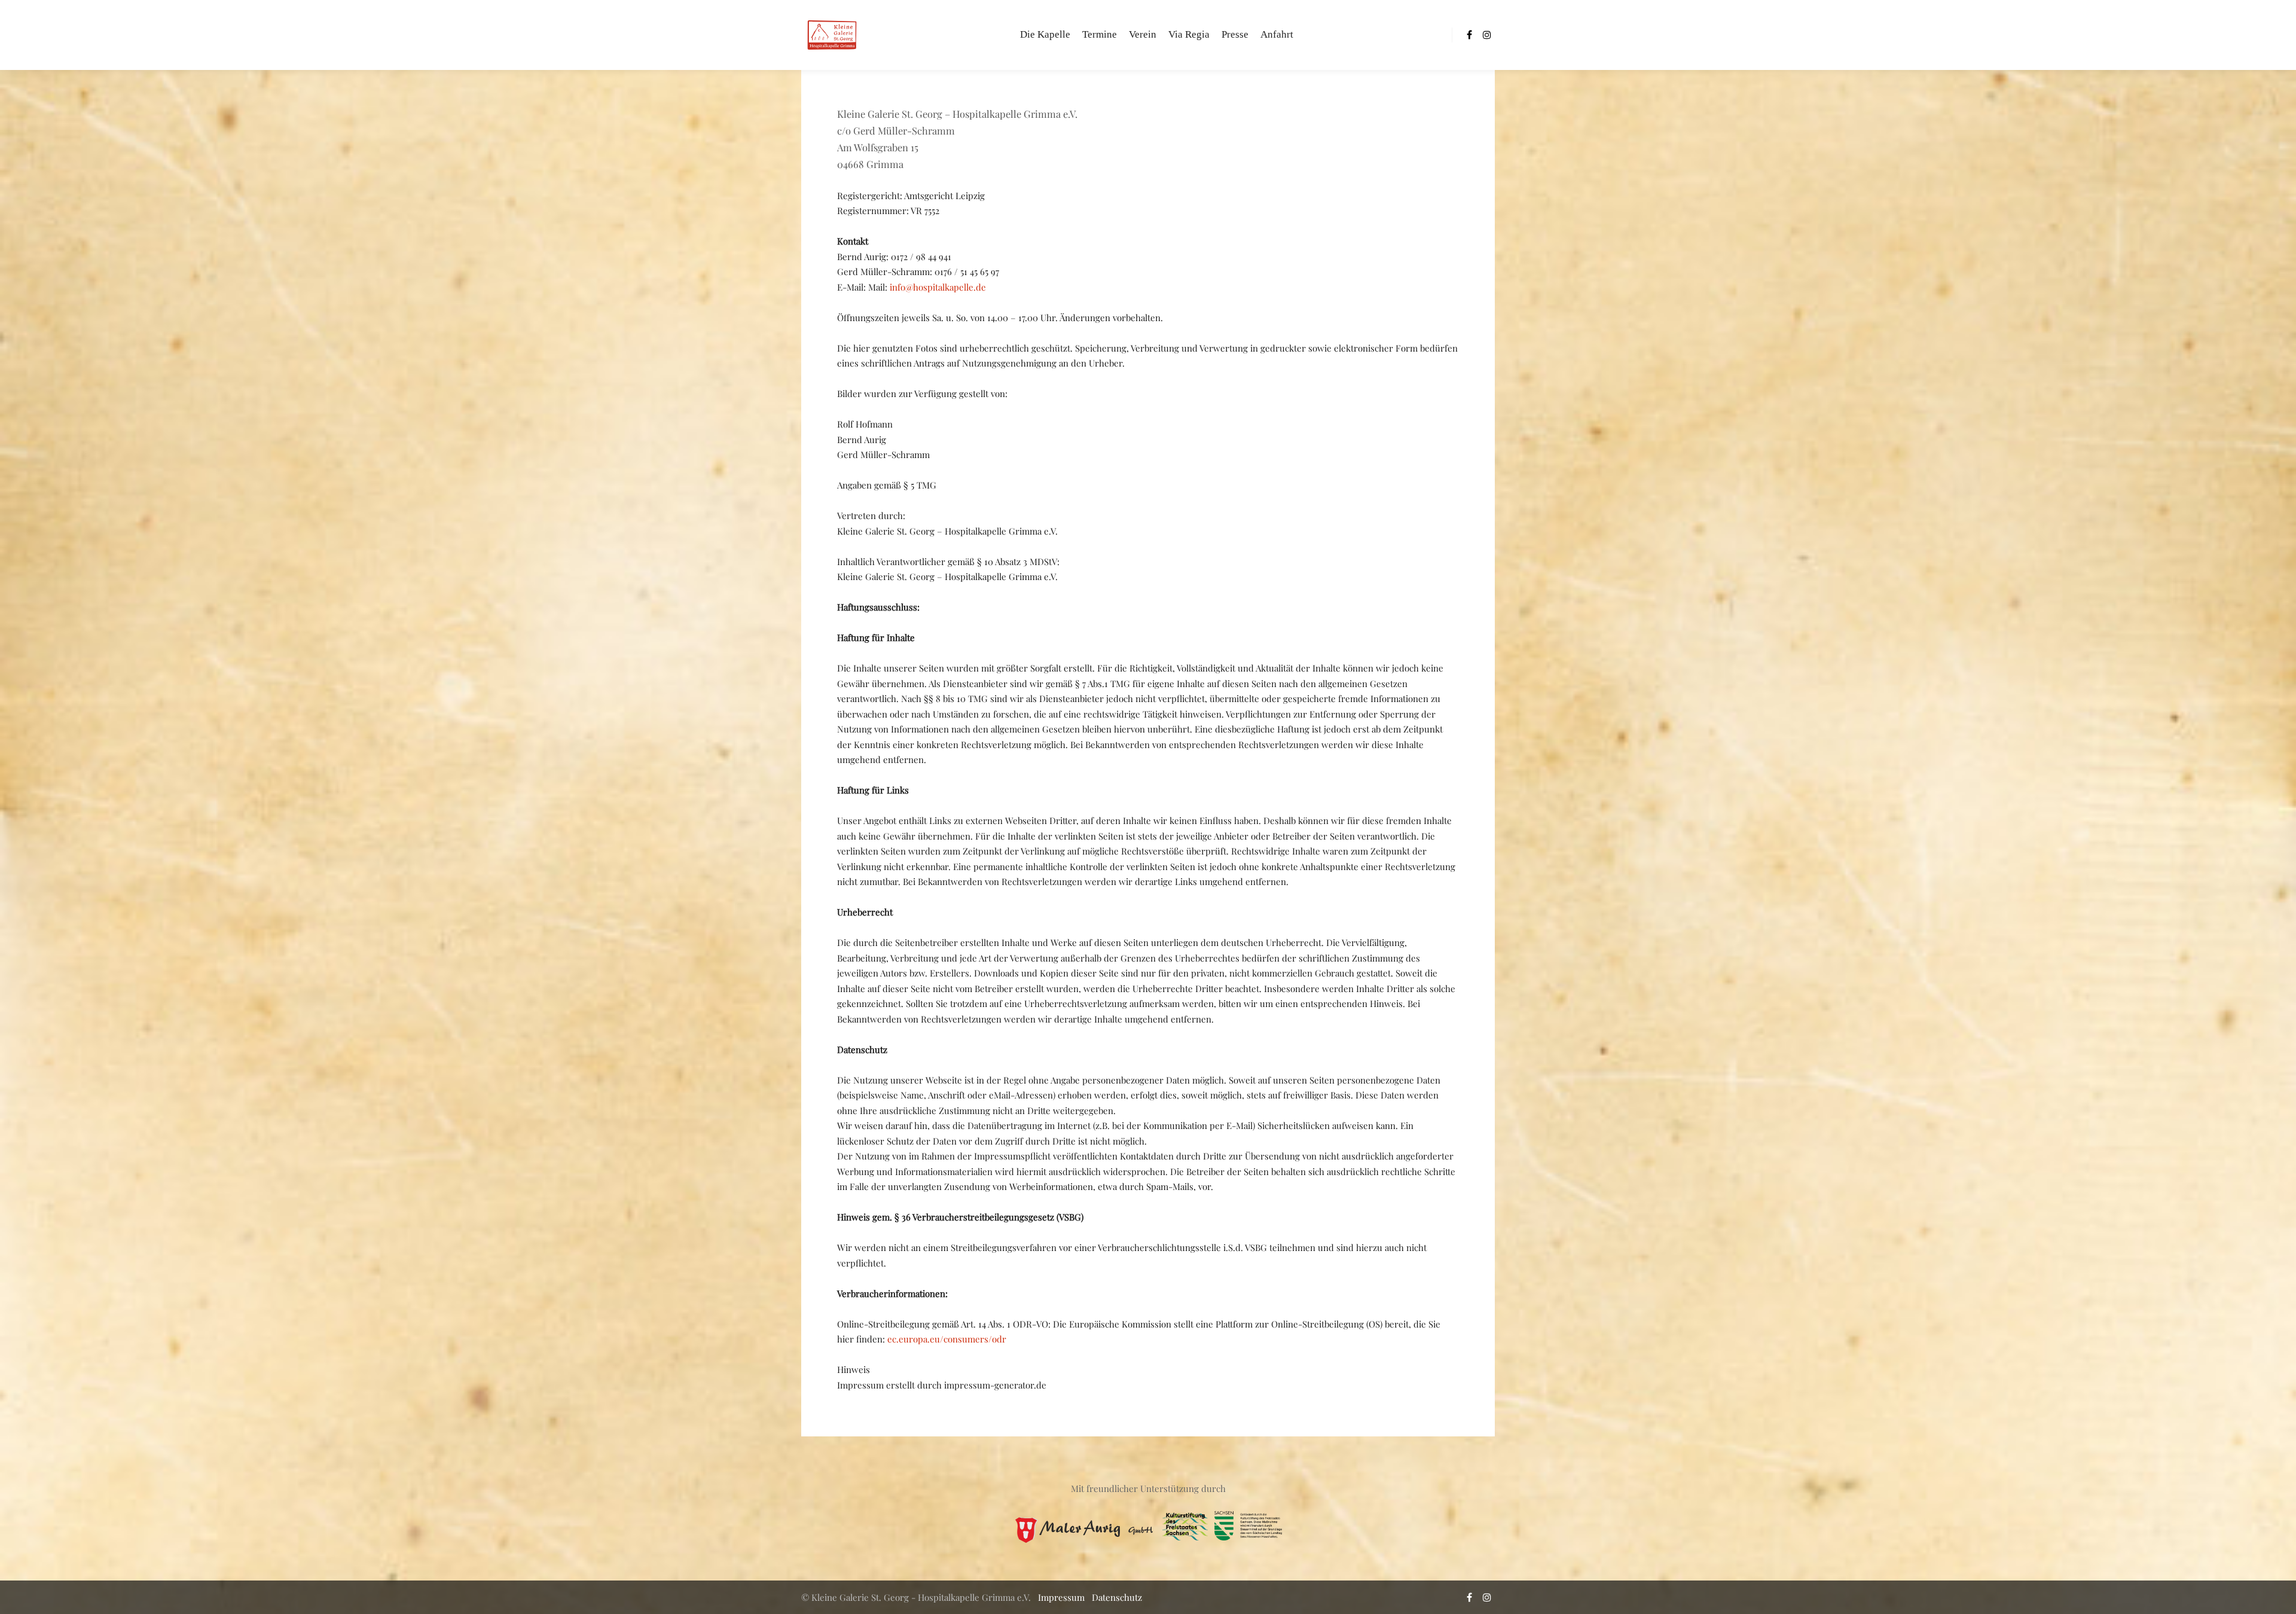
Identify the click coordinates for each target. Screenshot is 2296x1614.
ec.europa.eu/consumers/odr (947, 1339)
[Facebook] (1469, 35)
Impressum (1061, 1597)
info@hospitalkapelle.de (938, 287)
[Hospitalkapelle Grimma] (831, 35)
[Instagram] (1487, 35)
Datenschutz (1117, 1597)
